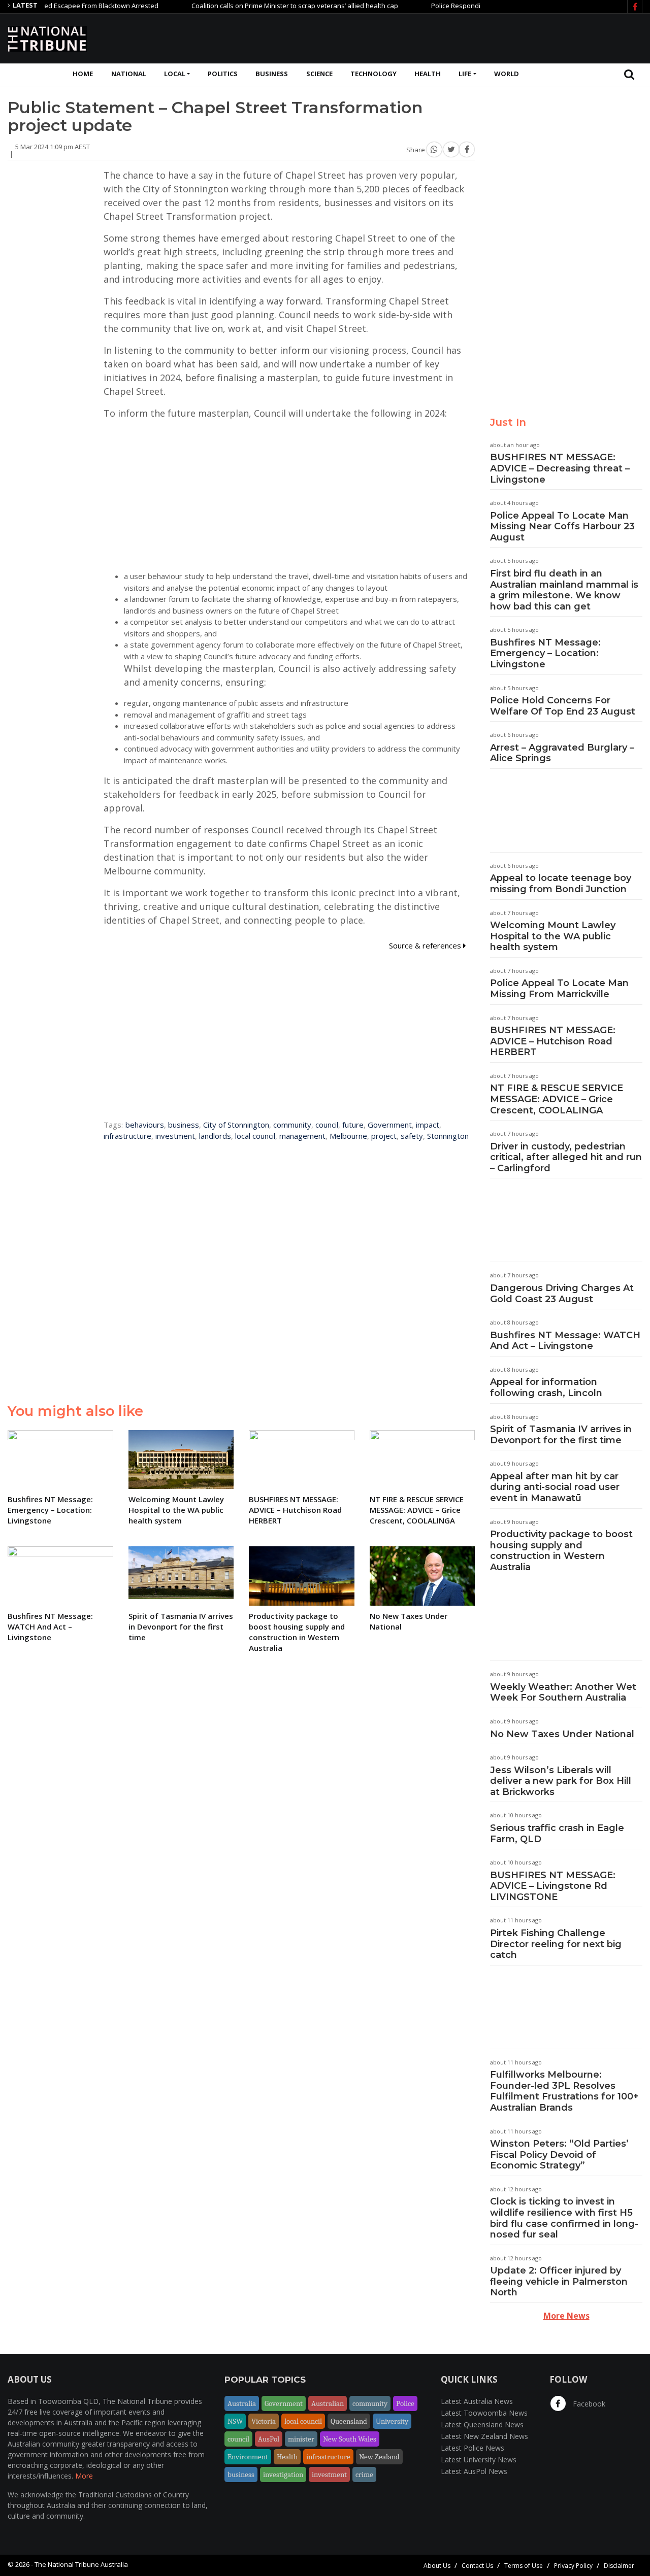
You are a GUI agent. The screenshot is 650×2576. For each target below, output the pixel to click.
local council (255, 1136)
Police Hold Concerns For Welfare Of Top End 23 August (563, 706)
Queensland (349, 2421)
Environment (248, 2457)
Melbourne (348, 1136)
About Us (437, 2566)
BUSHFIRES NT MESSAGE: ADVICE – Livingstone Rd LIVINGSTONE (553, 1886)
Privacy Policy (573, 2566)
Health (428, 74)
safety (412, 1136)
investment (175, 1136)
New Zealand (379, 2457)
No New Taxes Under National (562, 1734)
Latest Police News (473, 2448)
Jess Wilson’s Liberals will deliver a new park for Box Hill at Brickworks (561, 1781)
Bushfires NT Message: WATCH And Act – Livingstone (565, 1341)
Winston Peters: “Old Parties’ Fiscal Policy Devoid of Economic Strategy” (559, 2155)
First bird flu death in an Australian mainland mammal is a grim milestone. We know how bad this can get (564, 590)
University (392, 2421)
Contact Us (477, 2566)
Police (405, 2403)
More (84, 2476)
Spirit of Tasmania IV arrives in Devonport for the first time (561, 1435)
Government (390, 1125)
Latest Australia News (477, 2401)
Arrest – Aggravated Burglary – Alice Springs (562, 753)
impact (428, 1125)
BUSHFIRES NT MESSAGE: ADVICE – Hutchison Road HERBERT (553, 1041)
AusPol (269, 2439)
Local (175, 74)
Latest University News (479, 2460)
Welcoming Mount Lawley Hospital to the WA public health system (553, 936)
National (129, 74)
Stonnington (448, 1136)
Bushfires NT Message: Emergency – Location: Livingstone (545, 653)
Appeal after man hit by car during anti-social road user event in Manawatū (555, 1487)
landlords (215, 1136)
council (327, 1125)
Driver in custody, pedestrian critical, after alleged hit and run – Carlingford (566, 1157)
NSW (235, 2421)
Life (465, 74)
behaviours (145, 1125)
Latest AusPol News (474, 2471)
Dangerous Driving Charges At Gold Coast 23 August (562, 1294)
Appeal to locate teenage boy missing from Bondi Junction (561, 884)
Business (272, 74)
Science (319, 74)
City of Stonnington (236, 1125)
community (292, 1125)
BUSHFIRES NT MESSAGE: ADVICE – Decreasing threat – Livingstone (560, 468)
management (302, 1136)
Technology (373, 74)
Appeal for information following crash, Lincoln (546, 1387)
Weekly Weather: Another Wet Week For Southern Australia (563, 1692)
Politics (223, 74)
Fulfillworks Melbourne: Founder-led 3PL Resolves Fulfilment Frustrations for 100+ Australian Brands (564, 2091)
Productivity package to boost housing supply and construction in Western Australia (561, 1551)
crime (364, 2475)
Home (83, 74)
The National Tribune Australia (81, 2564)
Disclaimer (619, 2566)
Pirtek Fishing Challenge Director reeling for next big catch (556, 1944)
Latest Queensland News (482, 2425)
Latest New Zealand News (484, 2436)
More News (566, 2316)
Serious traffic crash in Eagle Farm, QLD (557, 1834)
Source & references (426, 945)
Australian (328, 2403)
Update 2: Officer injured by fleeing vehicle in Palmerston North (559, 2281)
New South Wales (350, 2439)
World (507, 74)
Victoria (264, 2421)
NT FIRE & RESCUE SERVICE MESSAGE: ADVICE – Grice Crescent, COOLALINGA (557, 1099)
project (384, 1136)
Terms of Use (524, 2566)
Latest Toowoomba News (484, 2413)
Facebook (588, 2404)
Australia (242, 2403)
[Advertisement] (458, 37)
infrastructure (127, 1136)
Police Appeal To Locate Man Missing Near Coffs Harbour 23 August (562, 527)
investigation (283, 2475)
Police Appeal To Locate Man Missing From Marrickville (559, 989)
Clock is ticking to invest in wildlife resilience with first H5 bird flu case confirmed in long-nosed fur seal (564, 2218)
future (353, 1125)
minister (301, 2439)
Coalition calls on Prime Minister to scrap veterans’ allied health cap (256, 6)
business (184, 1125)
